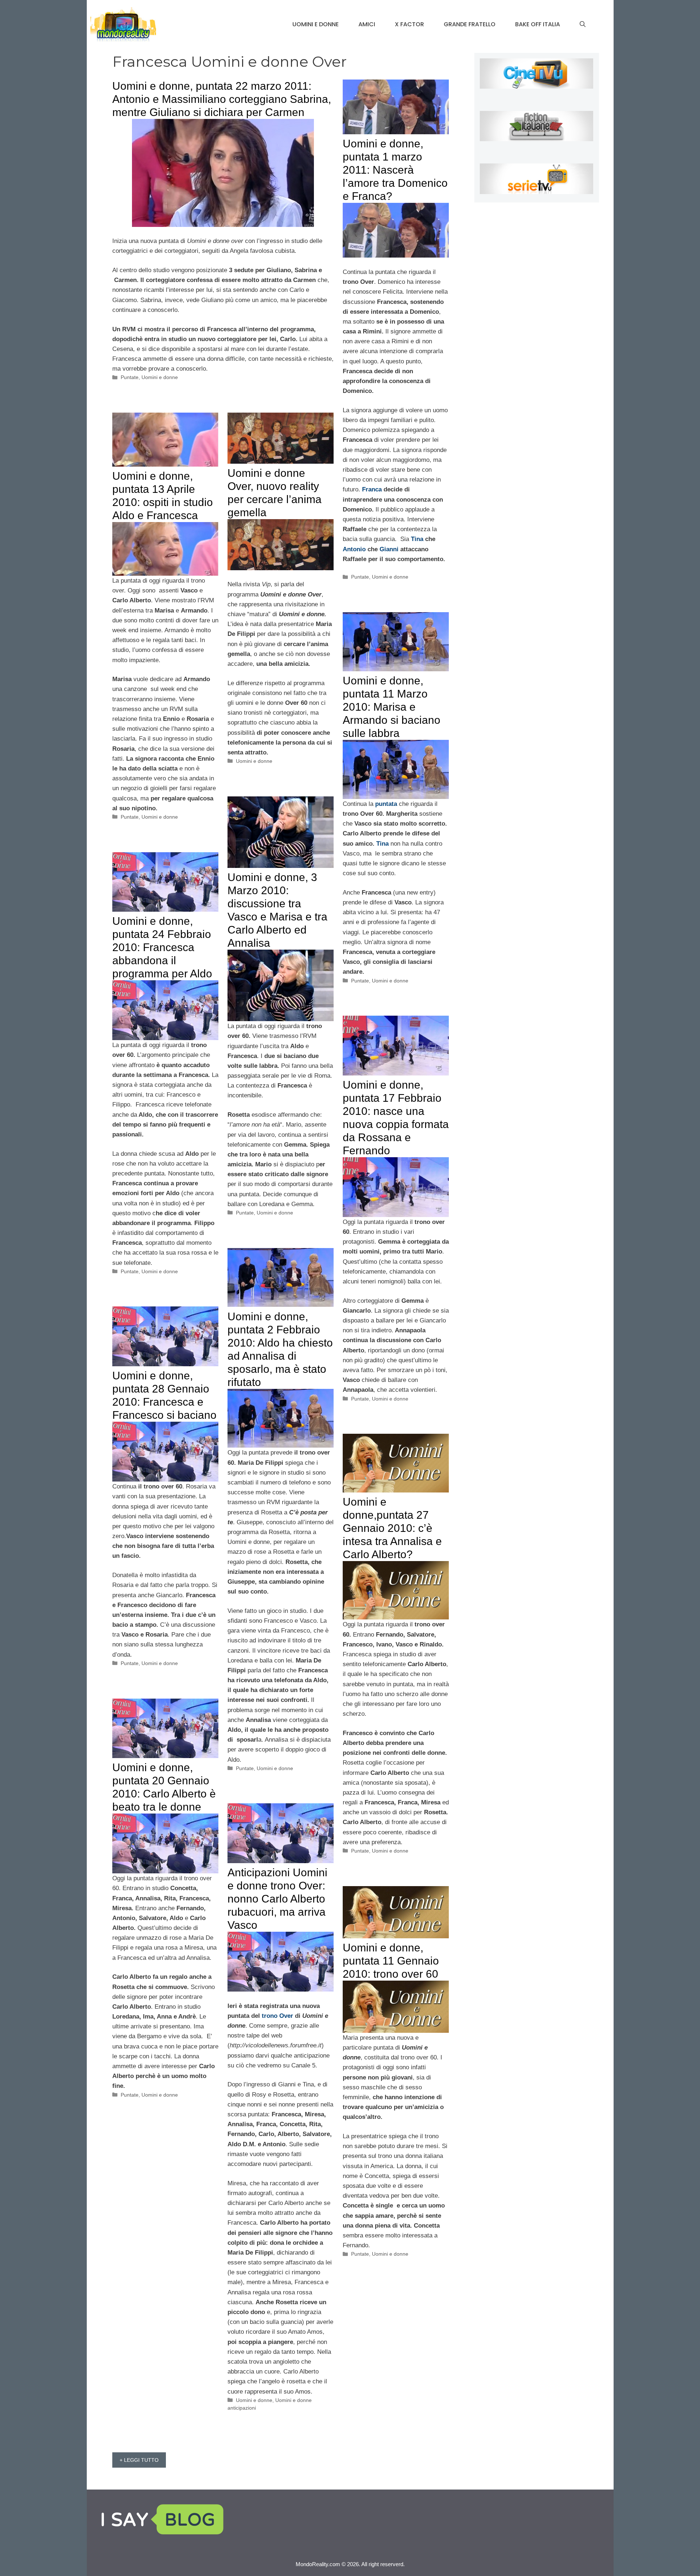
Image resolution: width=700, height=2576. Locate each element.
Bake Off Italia (538, 24)
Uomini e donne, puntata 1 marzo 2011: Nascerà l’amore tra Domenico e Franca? (395, 170)
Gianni (389, 549)
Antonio (354, 549)
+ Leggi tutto (139, 2460)
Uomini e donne (316, 24)
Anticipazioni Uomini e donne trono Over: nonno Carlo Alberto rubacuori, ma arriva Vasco (277, 1899)
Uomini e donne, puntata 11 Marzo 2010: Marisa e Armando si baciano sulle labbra (392, 707)
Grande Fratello (470, 24)
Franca (372, 489)
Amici (367, 24)
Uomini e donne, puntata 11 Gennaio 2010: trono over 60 (391, 1961)
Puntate (130, 377)
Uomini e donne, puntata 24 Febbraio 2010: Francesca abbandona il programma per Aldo (162, 947)
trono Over (277, 2016)
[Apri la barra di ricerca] (583, 24)
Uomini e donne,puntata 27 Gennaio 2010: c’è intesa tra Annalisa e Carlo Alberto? (392, 1528)
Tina (417, 539)
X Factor (409, 24)
